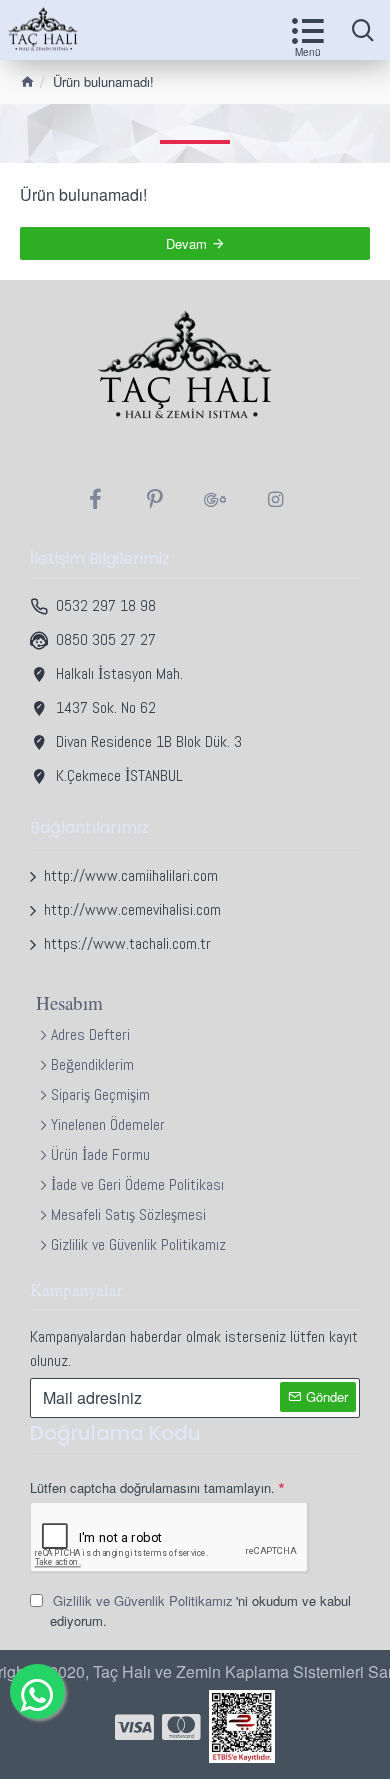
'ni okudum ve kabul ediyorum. (200, 1610)
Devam (186, 243)
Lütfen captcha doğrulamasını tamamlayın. (152, 1487)
